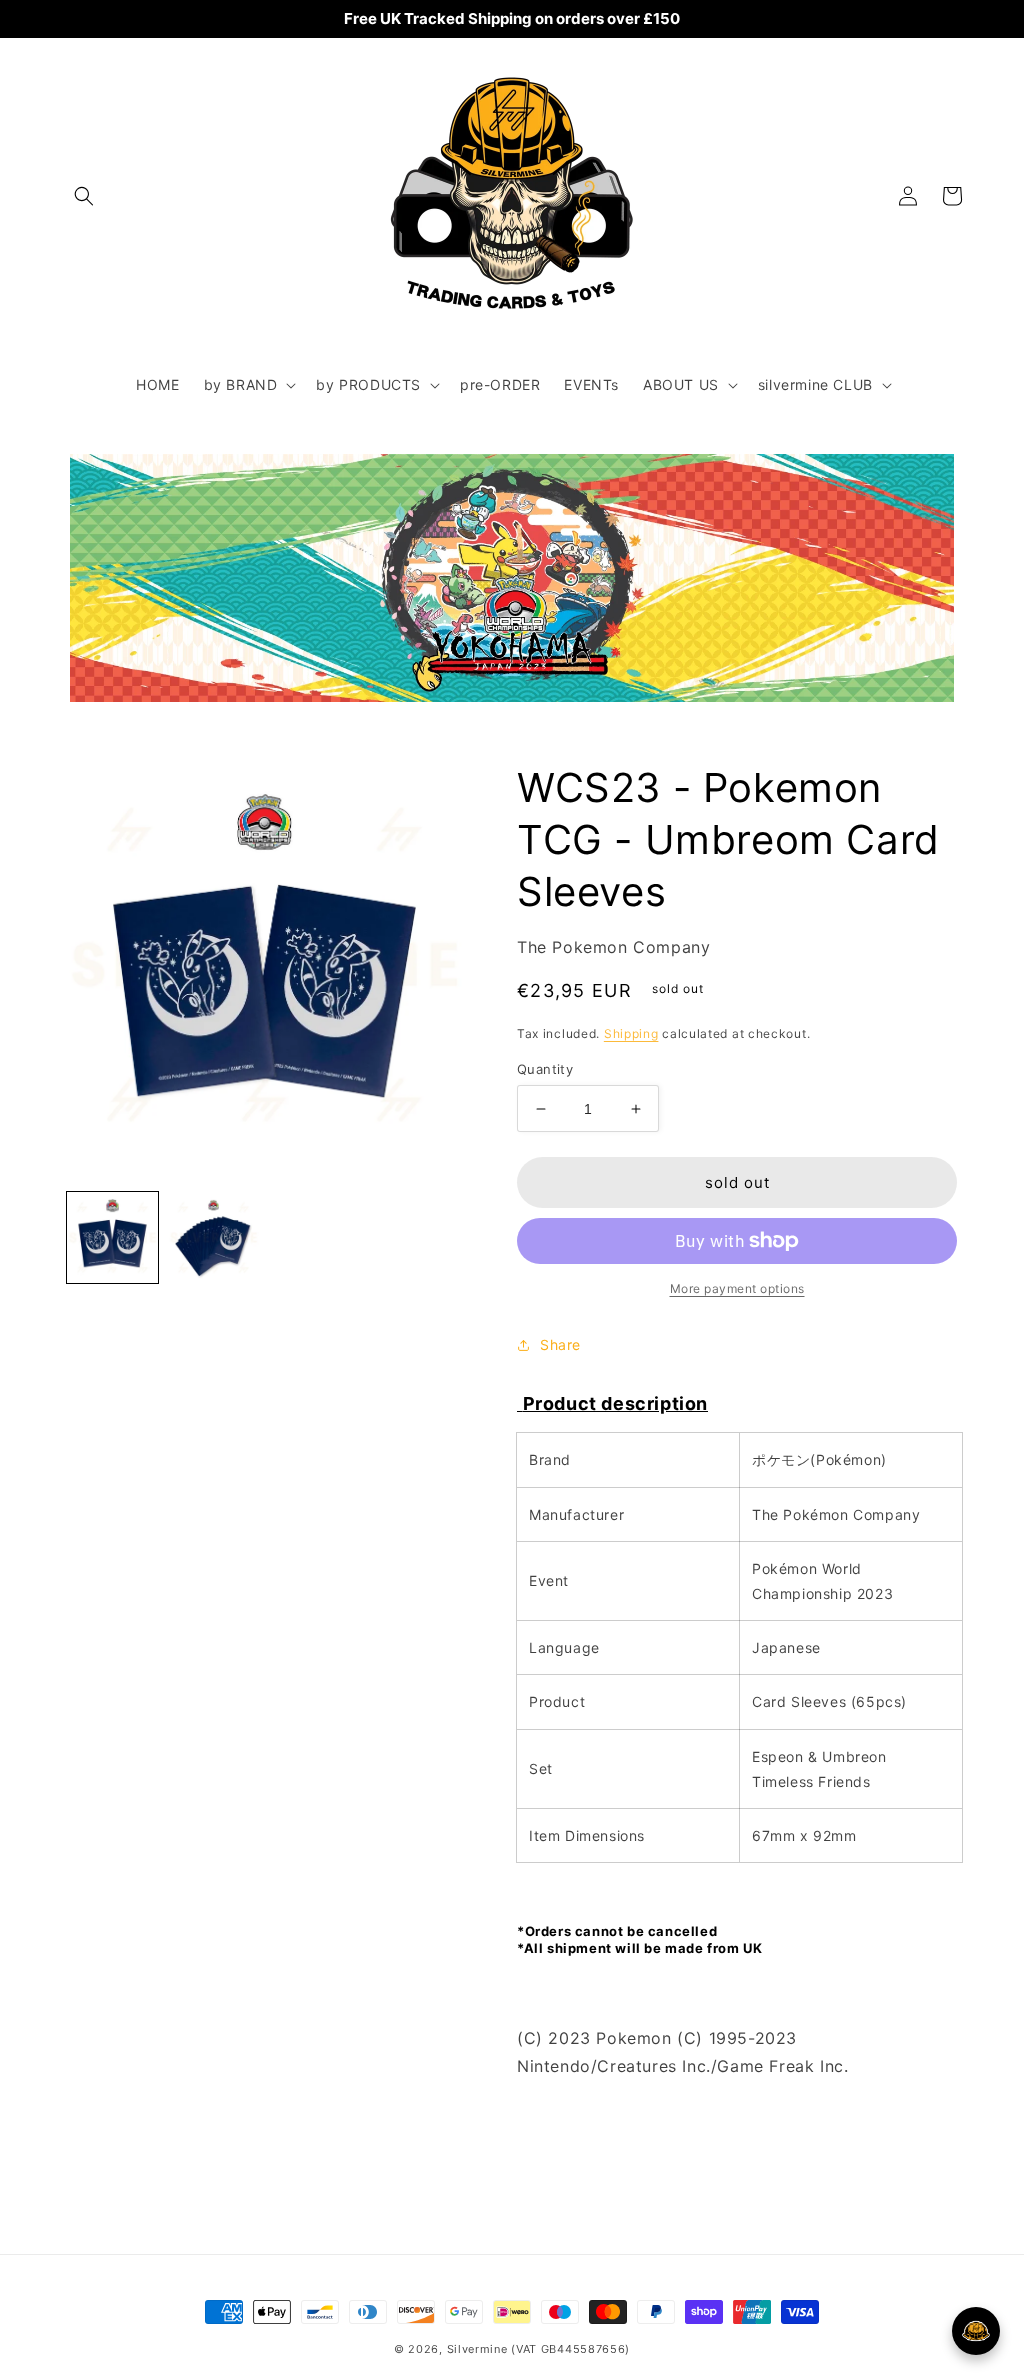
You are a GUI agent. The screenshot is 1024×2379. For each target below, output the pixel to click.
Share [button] (560, 1344)
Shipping (631, 1033)
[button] (84, 196)
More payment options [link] (737, 1288)
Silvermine (477, 2349)
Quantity (545, 1069)
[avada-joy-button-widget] (976, 2331)
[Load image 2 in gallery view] (213, 1237)
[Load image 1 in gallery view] (112, 1237)
